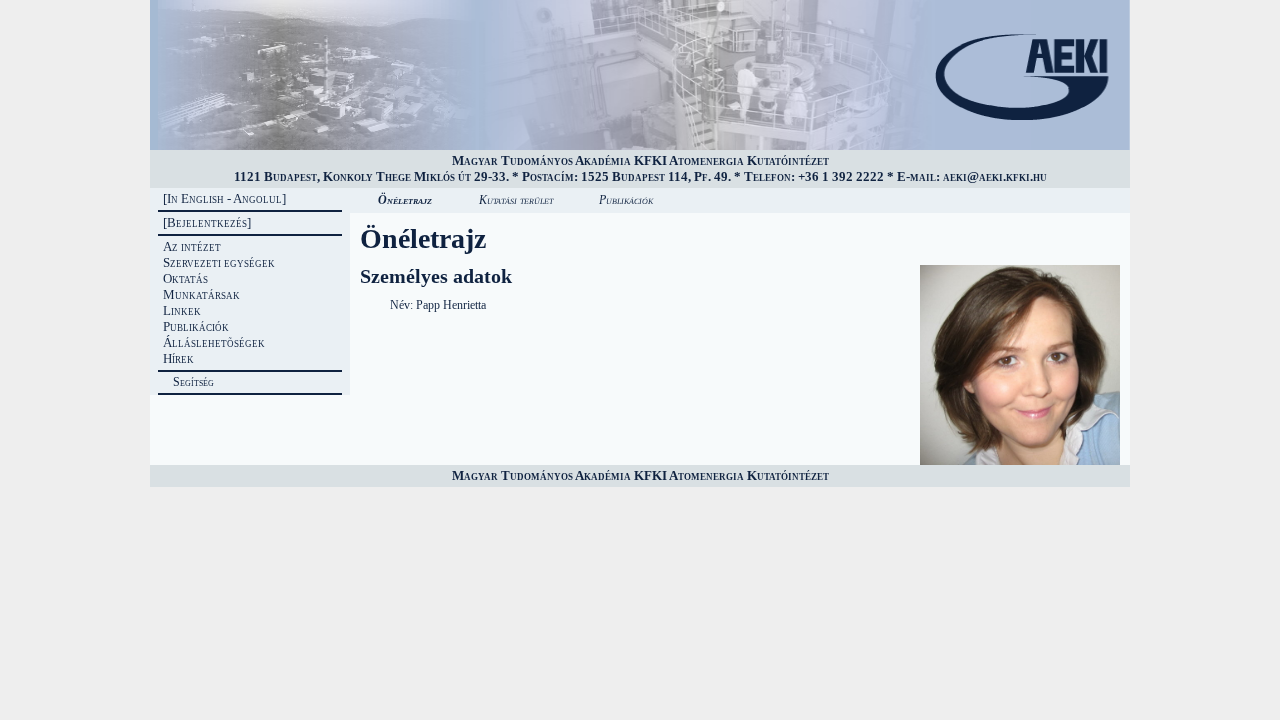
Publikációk (626, 200)
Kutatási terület (516, 200)
